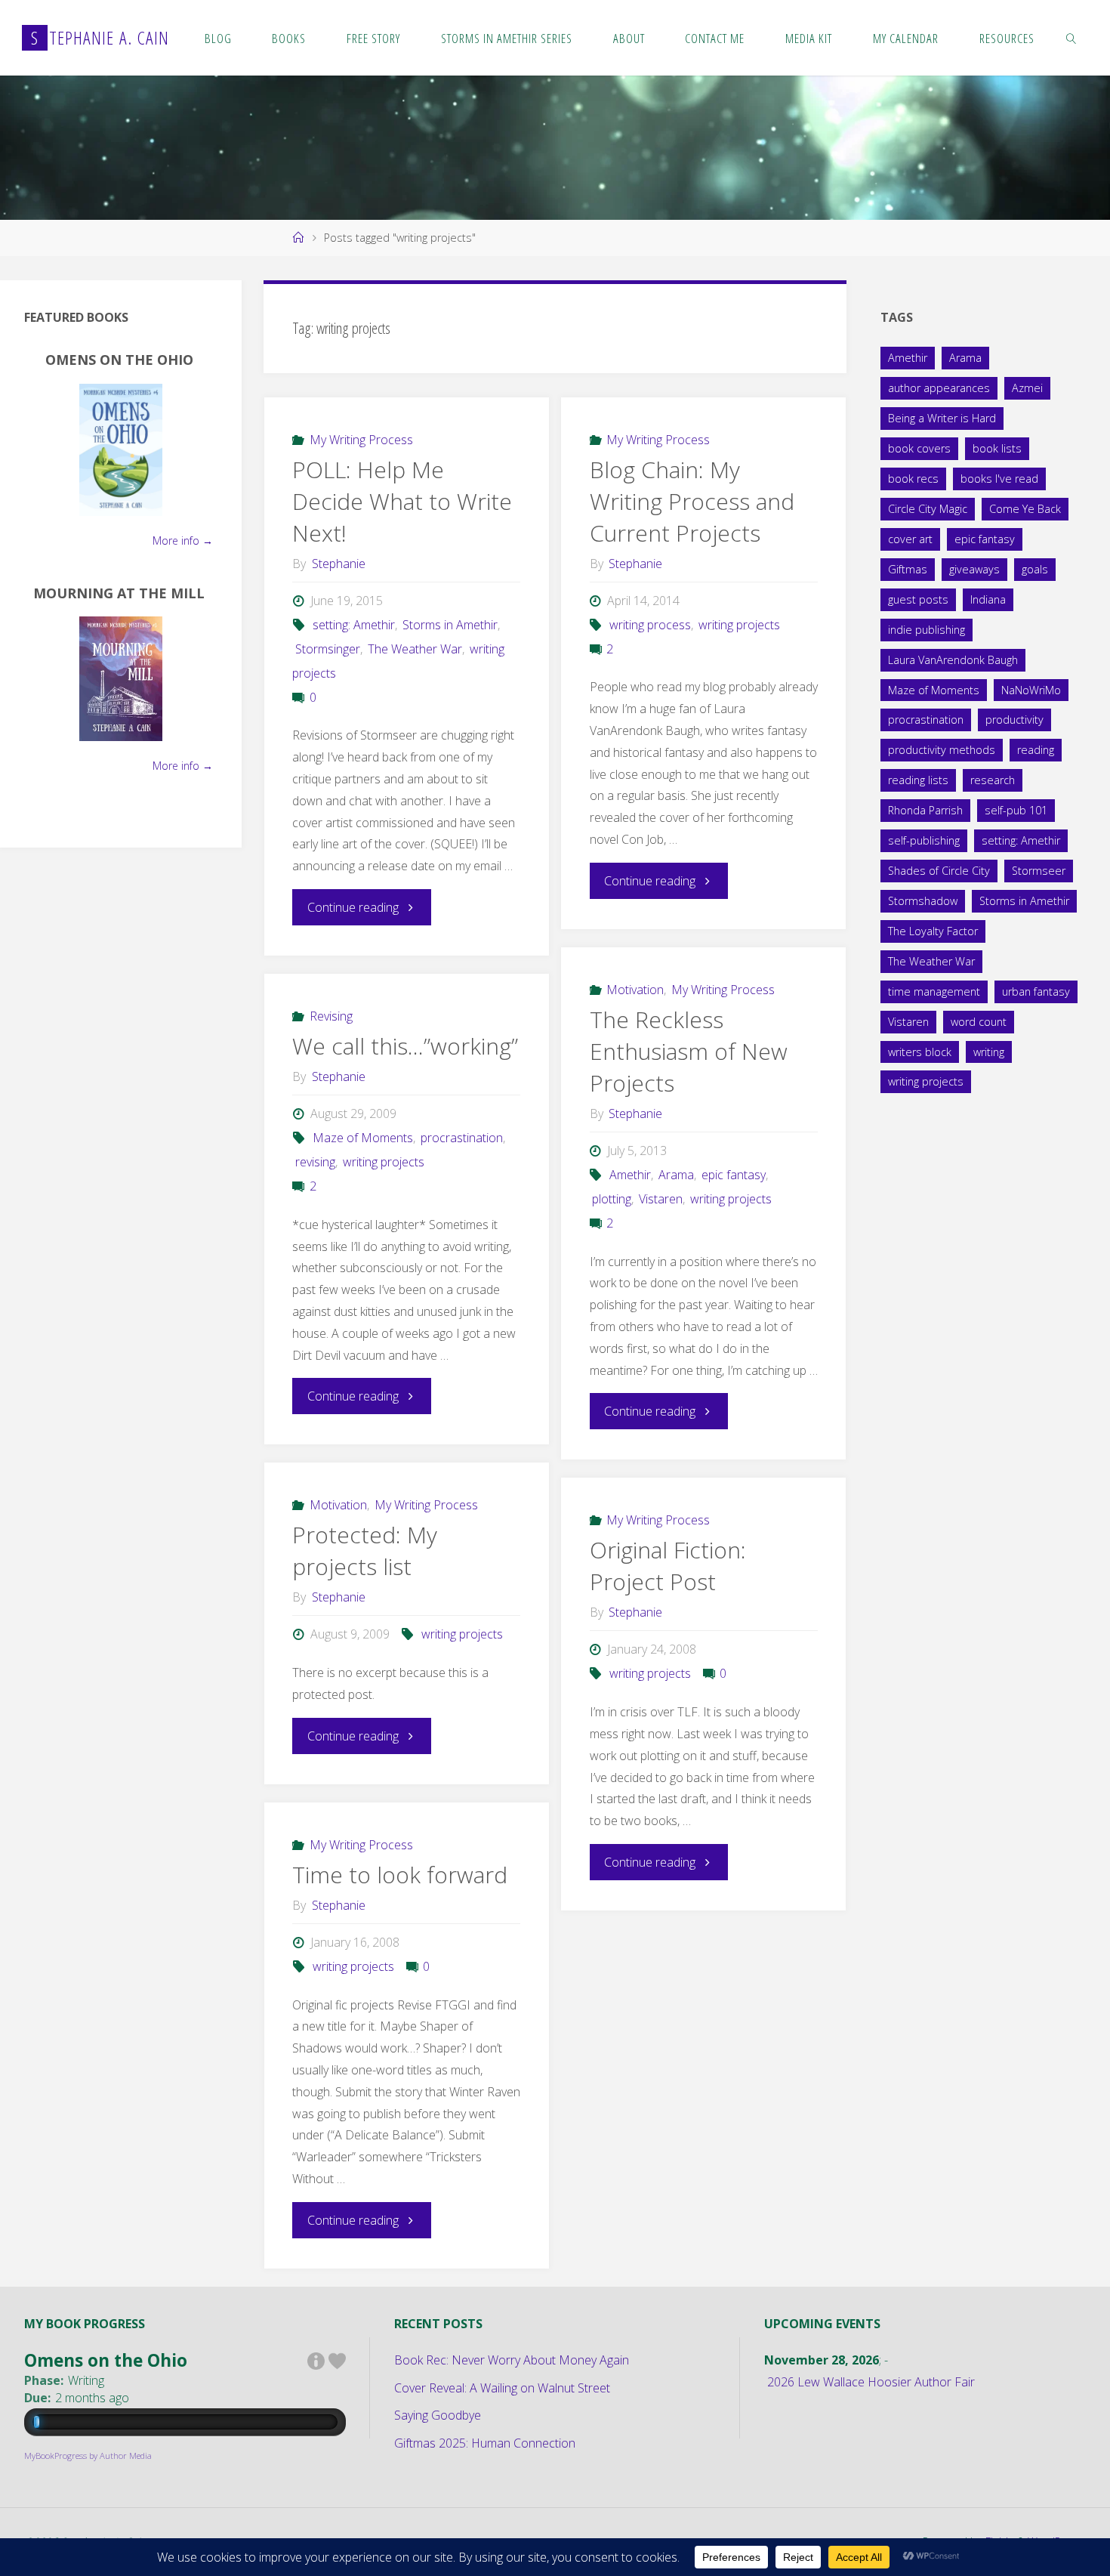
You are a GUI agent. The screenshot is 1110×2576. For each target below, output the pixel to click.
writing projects (739, 625)
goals (1035, 569)
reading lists (918, 780)
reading (1036, 750)
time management (934, 991)
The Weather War (415, 649)
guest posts (918, 599)
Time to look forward (400, 1875)
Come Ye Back (1025, 509)
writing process (650, 625)
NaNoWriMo (1031, 690)
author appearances (939, 388)
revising (315, 1162)
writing (989, 1052)
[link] (1071, 38)
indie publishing (927, 630)
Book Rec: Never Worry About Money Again (512, 2360)
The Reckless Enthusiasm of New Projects (689, 1051)
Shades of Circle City (939, 871)
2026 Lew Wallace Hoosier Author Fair (871, 2382)
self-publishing (924, 840)
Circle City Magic (928, 509)
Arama (676, 1175)
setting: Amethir (354, 625)
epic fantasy (734, 1175)
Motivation (635, 990)
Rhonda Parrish (925, 810)
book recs (913, 479)
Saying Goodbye (438, 2415)
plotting (612, 1199)
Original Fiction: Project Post (668, 1566)
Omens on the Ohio (119, 360)
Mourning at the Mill (119, 593)
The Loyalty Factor (933, 931)
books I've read (999, 479)
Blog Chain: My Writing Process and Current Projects (692, 501)
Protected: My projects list (365, 1551)
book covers (919, 448)
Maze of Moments (363, 1138)
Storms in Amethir (450, 625)
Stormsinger (327, 649)
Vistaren (661, 1199)
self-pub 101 (1016, 810)
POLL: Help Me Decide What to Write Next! (402, 501)
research (993, 780)
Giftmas (908, 569)
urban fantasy (1036, 991)
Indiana (988, 599)
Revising (331, 1016)
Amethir (630, 1175)
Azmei (1027, 388)
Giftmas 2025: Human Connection (485, 2443)
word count (979, 1022)
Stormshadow (923, 901)
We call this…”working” (405, 1046)
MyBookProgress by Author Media (88, 2456)
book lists (997, 448)
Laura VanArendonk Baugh (953, 660)
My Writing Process (361, 440)
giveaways (974, 569)
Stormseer (1039, 871)
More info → (183, 541)
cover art (910, 539)
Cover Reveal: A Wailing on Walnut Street (502, 2388)
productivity (1014, 720)
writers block (920, 1052)
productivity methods (942, 750)
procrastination (462, 1138)
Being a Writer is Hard (942, 418)
